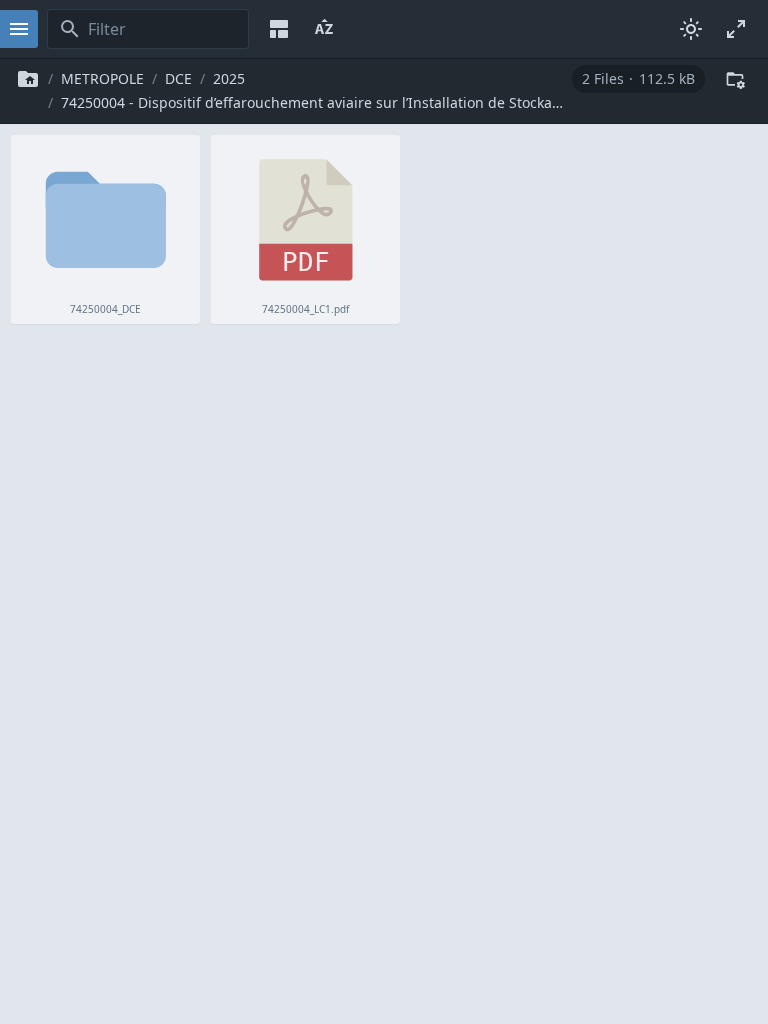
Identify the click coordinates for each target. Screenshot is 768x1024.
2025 (229, 78)
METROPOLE (102, 78)
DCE (178, 78)
